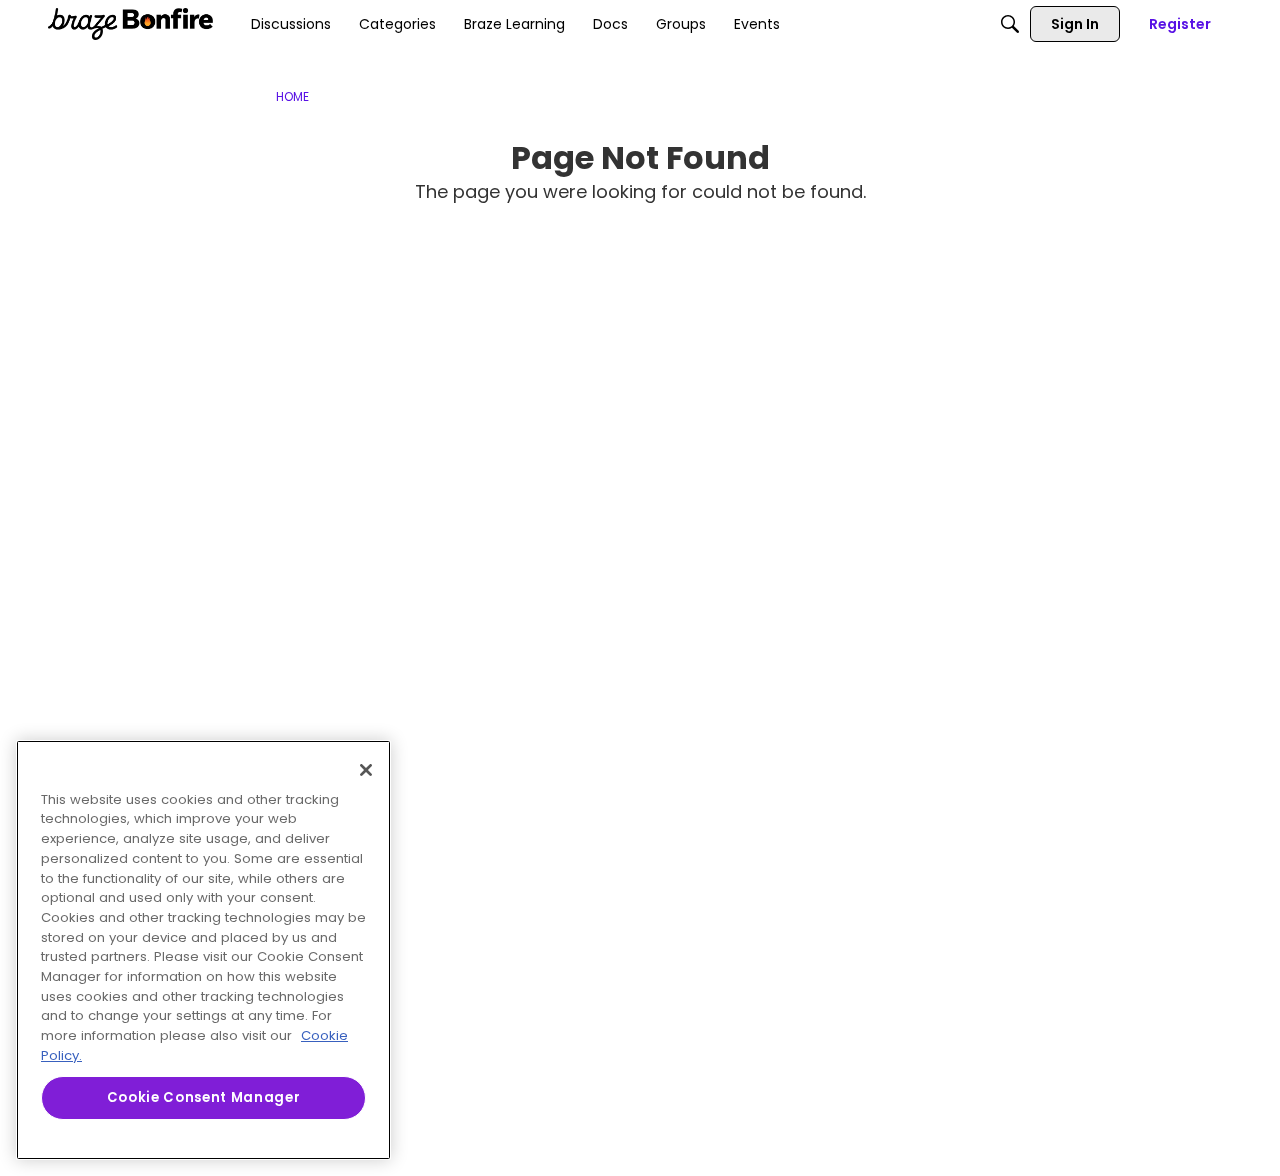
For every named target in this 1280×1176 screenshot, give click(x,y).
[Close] (366, 770)
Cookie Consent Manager (203, 1097)
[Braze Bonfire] (130, 24)
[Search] (1010, 24)
